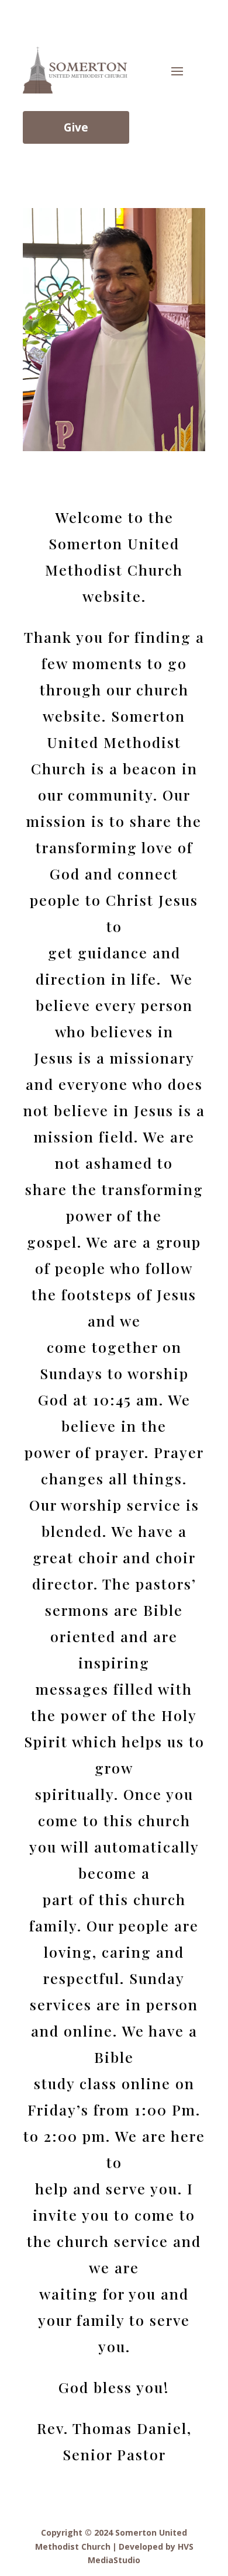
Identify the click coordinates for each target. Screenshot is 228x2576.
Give (76, 127)
